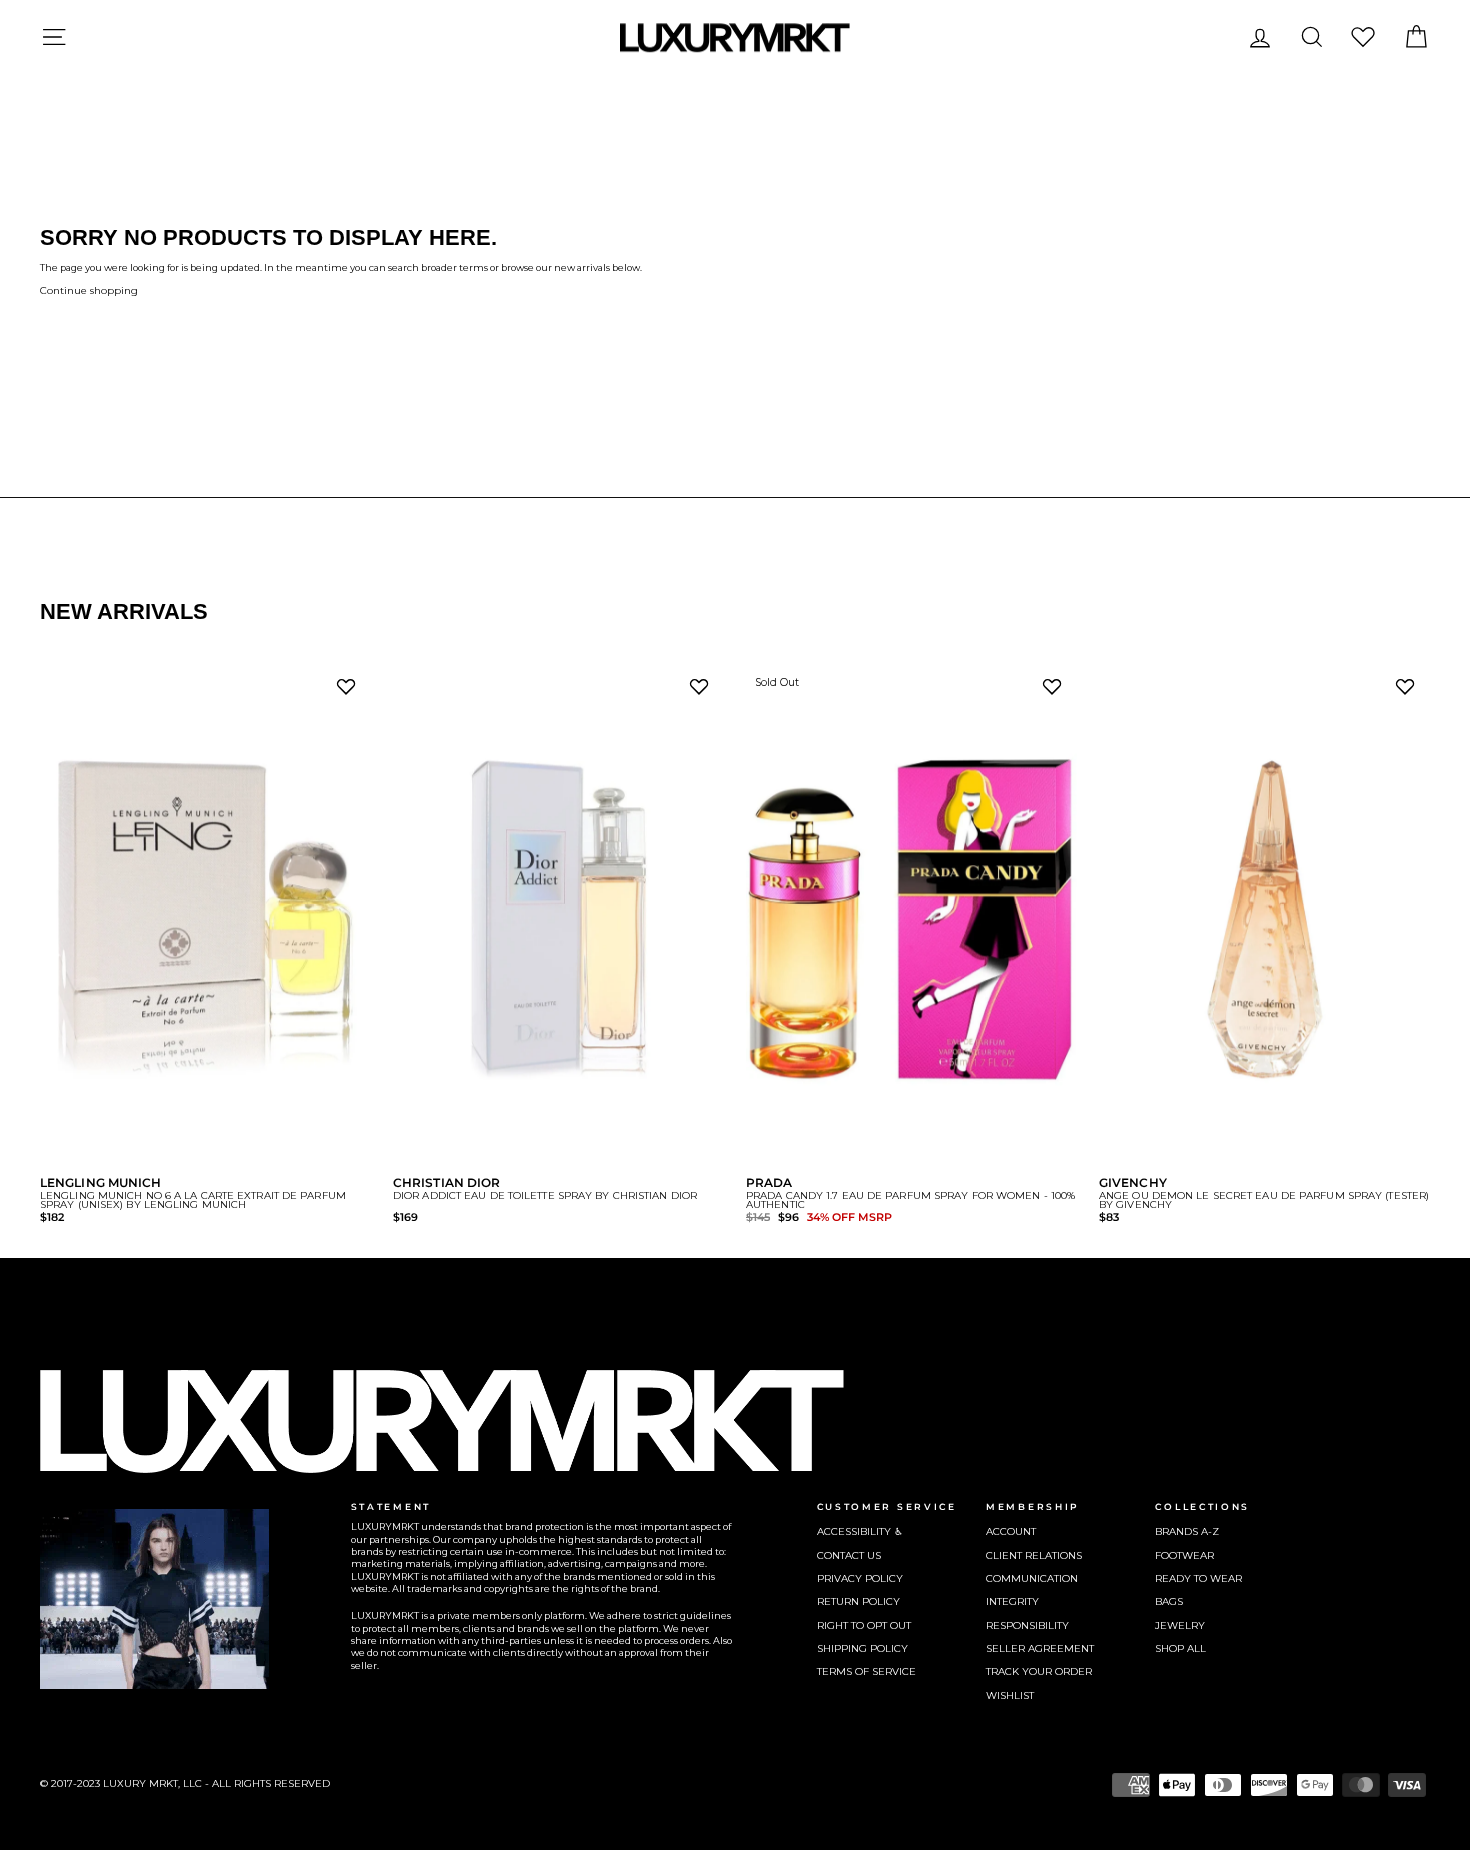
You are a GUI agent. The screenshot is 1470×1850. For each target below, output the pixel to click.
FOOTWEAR (1184, 1555)
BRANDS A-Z (1187, 1531)
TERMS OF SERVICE (866, 1671)
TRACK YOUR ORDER (1039, 1671)
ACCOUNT (1011, 1531)
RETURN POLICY (858, 1601)
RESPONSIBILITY (1027, 1625)
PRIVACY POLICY (860, 1578)
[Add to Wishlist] (350, 692)
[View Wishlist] (1363, 36)
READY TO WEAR (1198, 1578)
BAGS (1169, 1601)
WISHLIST (1010, 1695)
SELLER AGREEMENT (1040, 1648)
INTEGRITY (1012, 1601)
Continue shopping (89, 290)
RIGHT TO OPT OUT (864, 1625)
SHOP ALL (1180, 1648)
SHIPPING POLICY (862, 1648)
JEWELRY (1180, 1625)
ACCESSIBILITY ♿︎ (860, 1531)
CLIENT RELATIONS (1034, 1555)
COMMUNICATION (1032, 1578)
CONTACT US (849, 1555)
